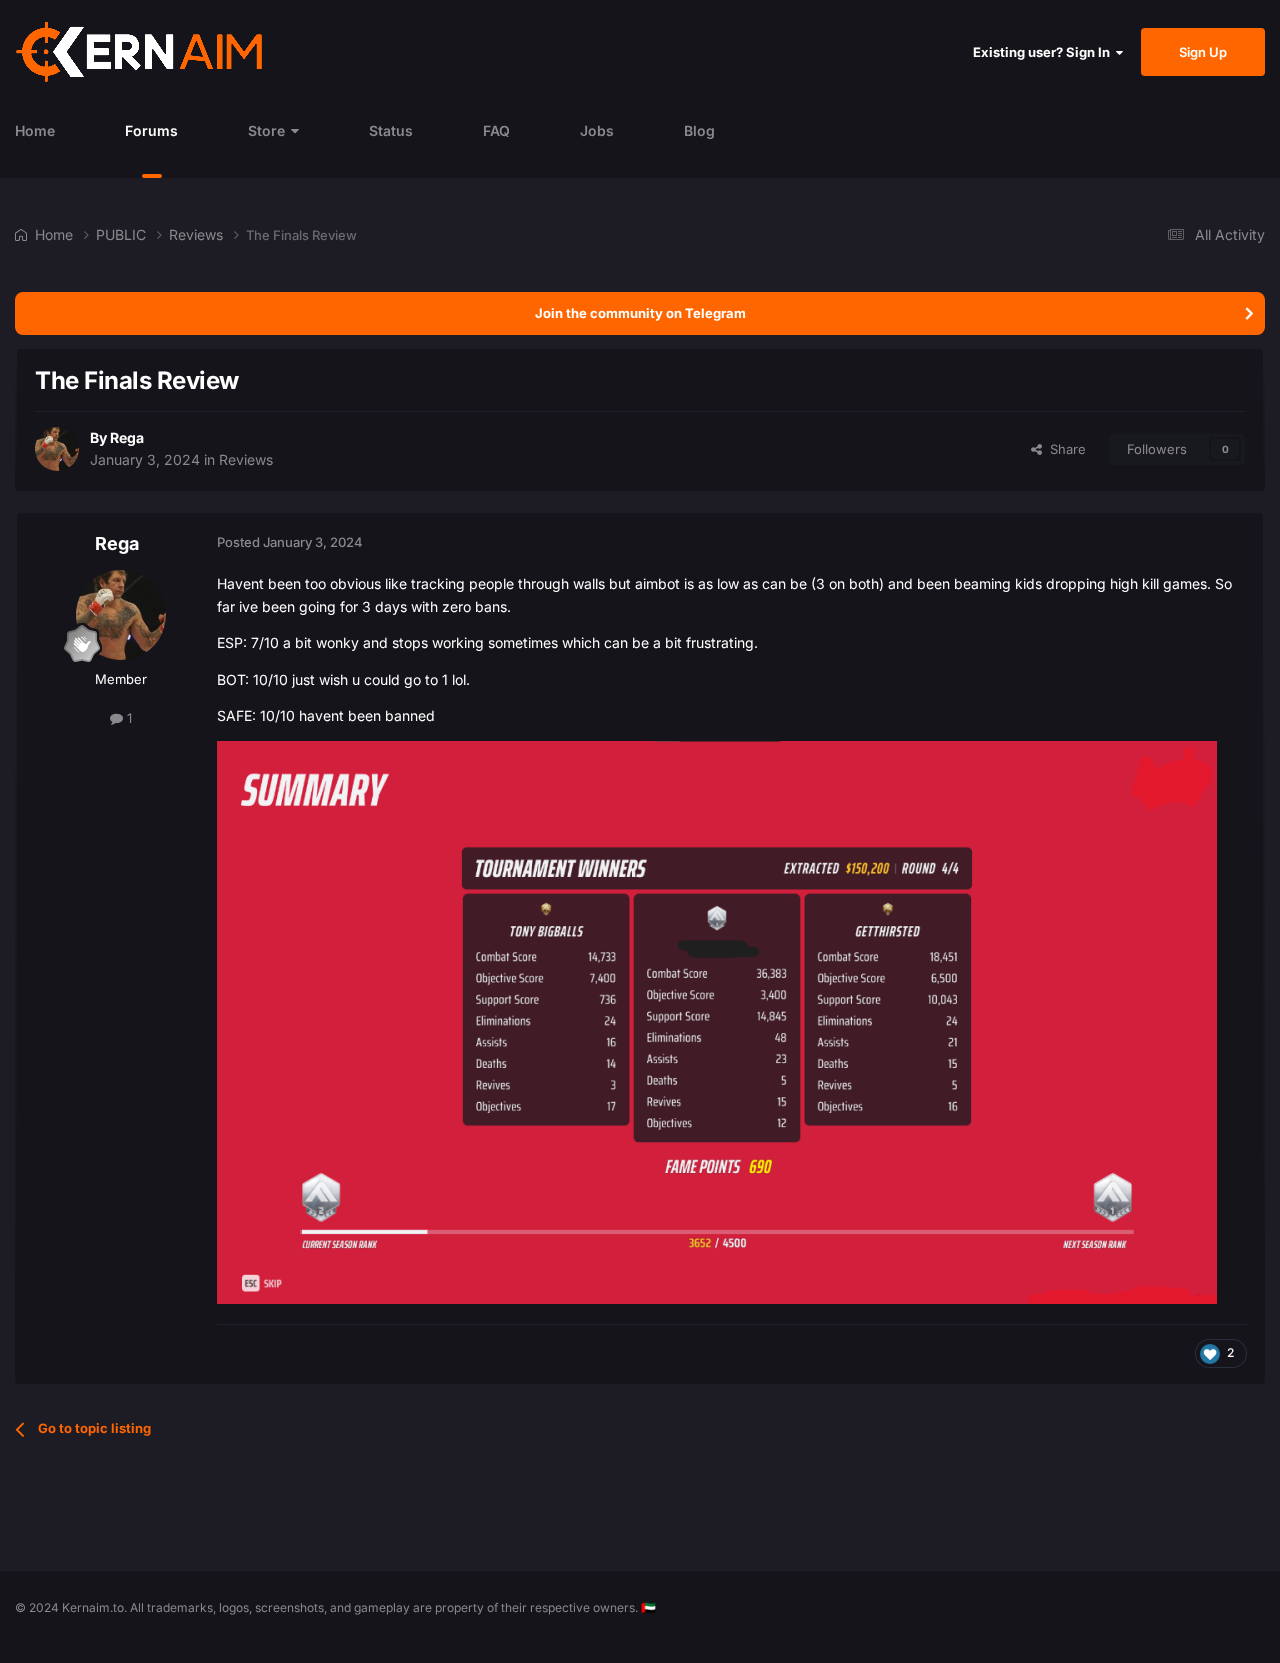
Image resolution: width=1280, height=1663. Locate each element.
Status (391, 130)
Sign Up (1203, 52)
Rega (127, 437)
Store (266, 130)
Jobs (597, 130)
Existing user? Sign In (1044, 52)
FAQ (496, 130)
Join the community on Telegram (640, 313)
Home (35, 130)
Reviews (246, 459)
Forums (151, 130)
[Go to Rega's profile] (57, 449)
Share (1064, 449)
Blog (699, 130)
